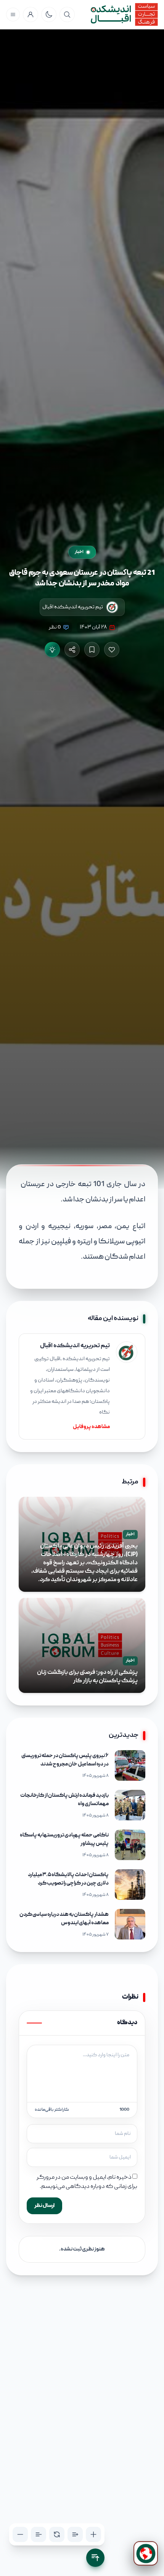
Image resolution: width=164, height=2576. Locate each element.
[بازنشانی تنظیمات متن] (57, 2534)
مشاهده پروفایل (91, 1427)
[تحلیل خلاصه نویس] (52, 650)
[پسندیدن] (112, 650)
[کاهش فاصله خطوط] (39, 2534)
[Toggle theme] (49, 15)
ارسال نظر (44, 2206)
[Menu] (13, 15)
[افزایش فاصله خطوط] (75, 2534)
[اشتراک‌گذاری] (72, 650)
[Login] (31, 15)
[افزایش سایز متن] (93, 2534)
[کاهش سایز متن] (20, 2534)
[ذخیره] (92, 650)
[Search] (67, 15)
